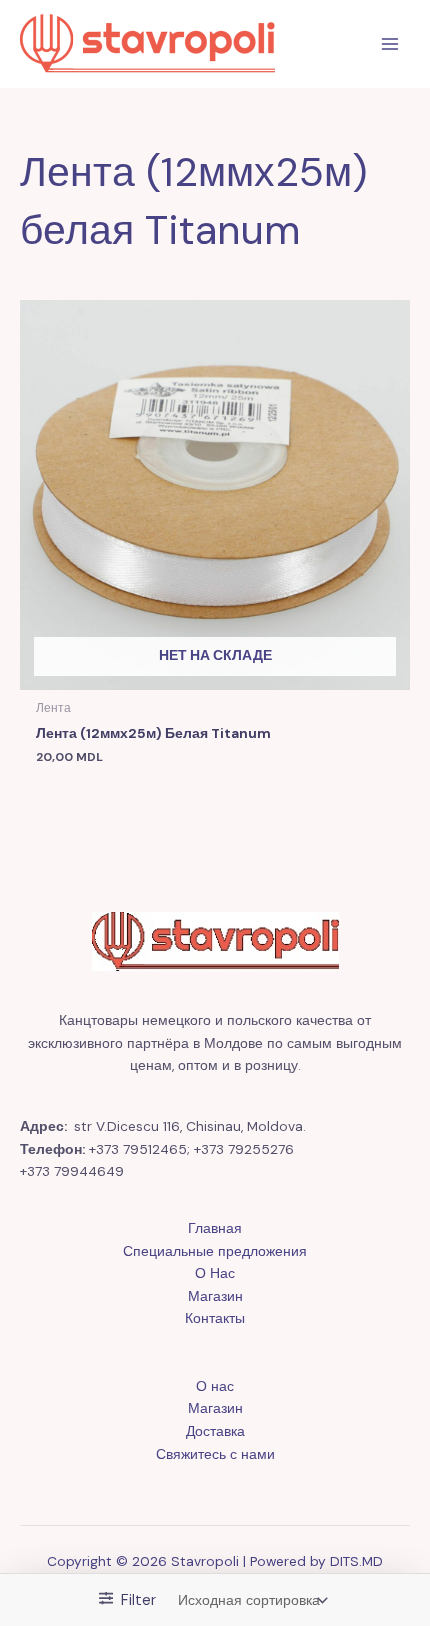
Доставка (215, 1431)
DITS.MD (356, 1561)
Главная (215, 1228)
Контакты (215, 1318)
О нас (215, 1386)
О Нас (215, 1273)
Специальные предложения (215, 1251)
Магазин (215, 1296)
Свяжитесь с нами (215, 1454)
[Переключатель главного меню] (390, 44)
